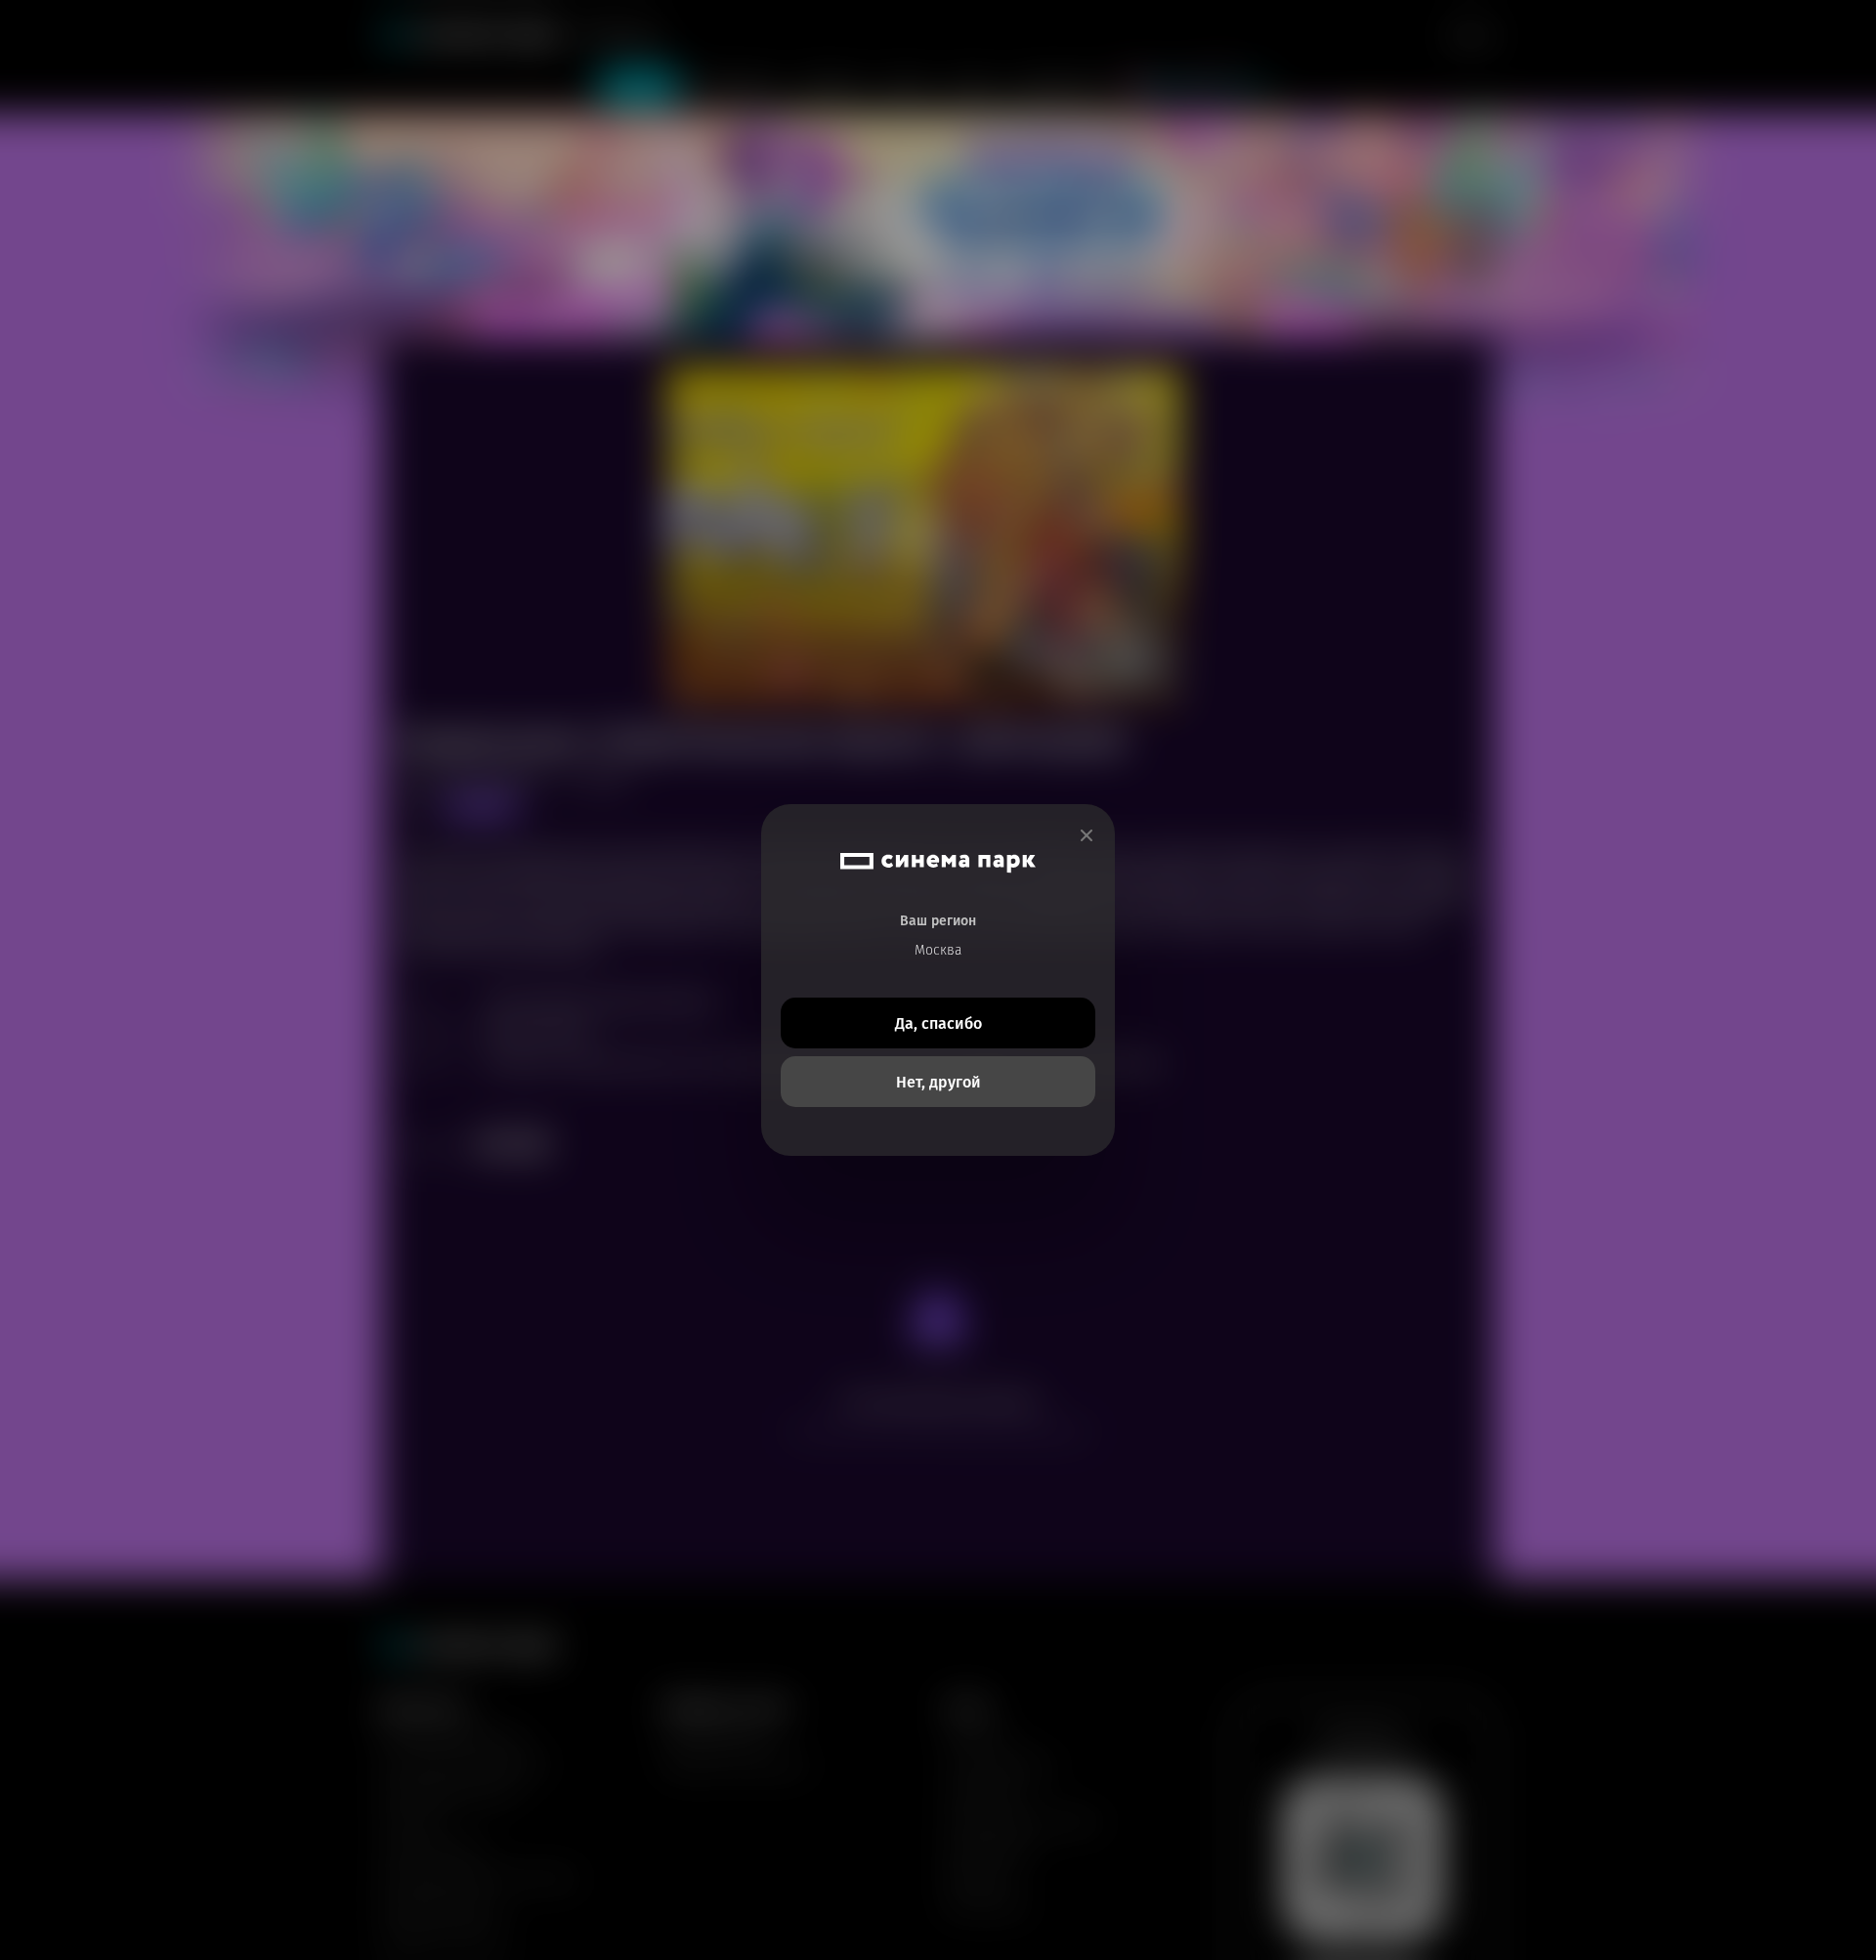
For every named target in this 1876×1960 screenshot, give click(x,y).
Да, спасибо (938, 1023)
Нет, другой (938, 1082)
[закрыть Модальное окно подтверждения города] (1087, 836)
